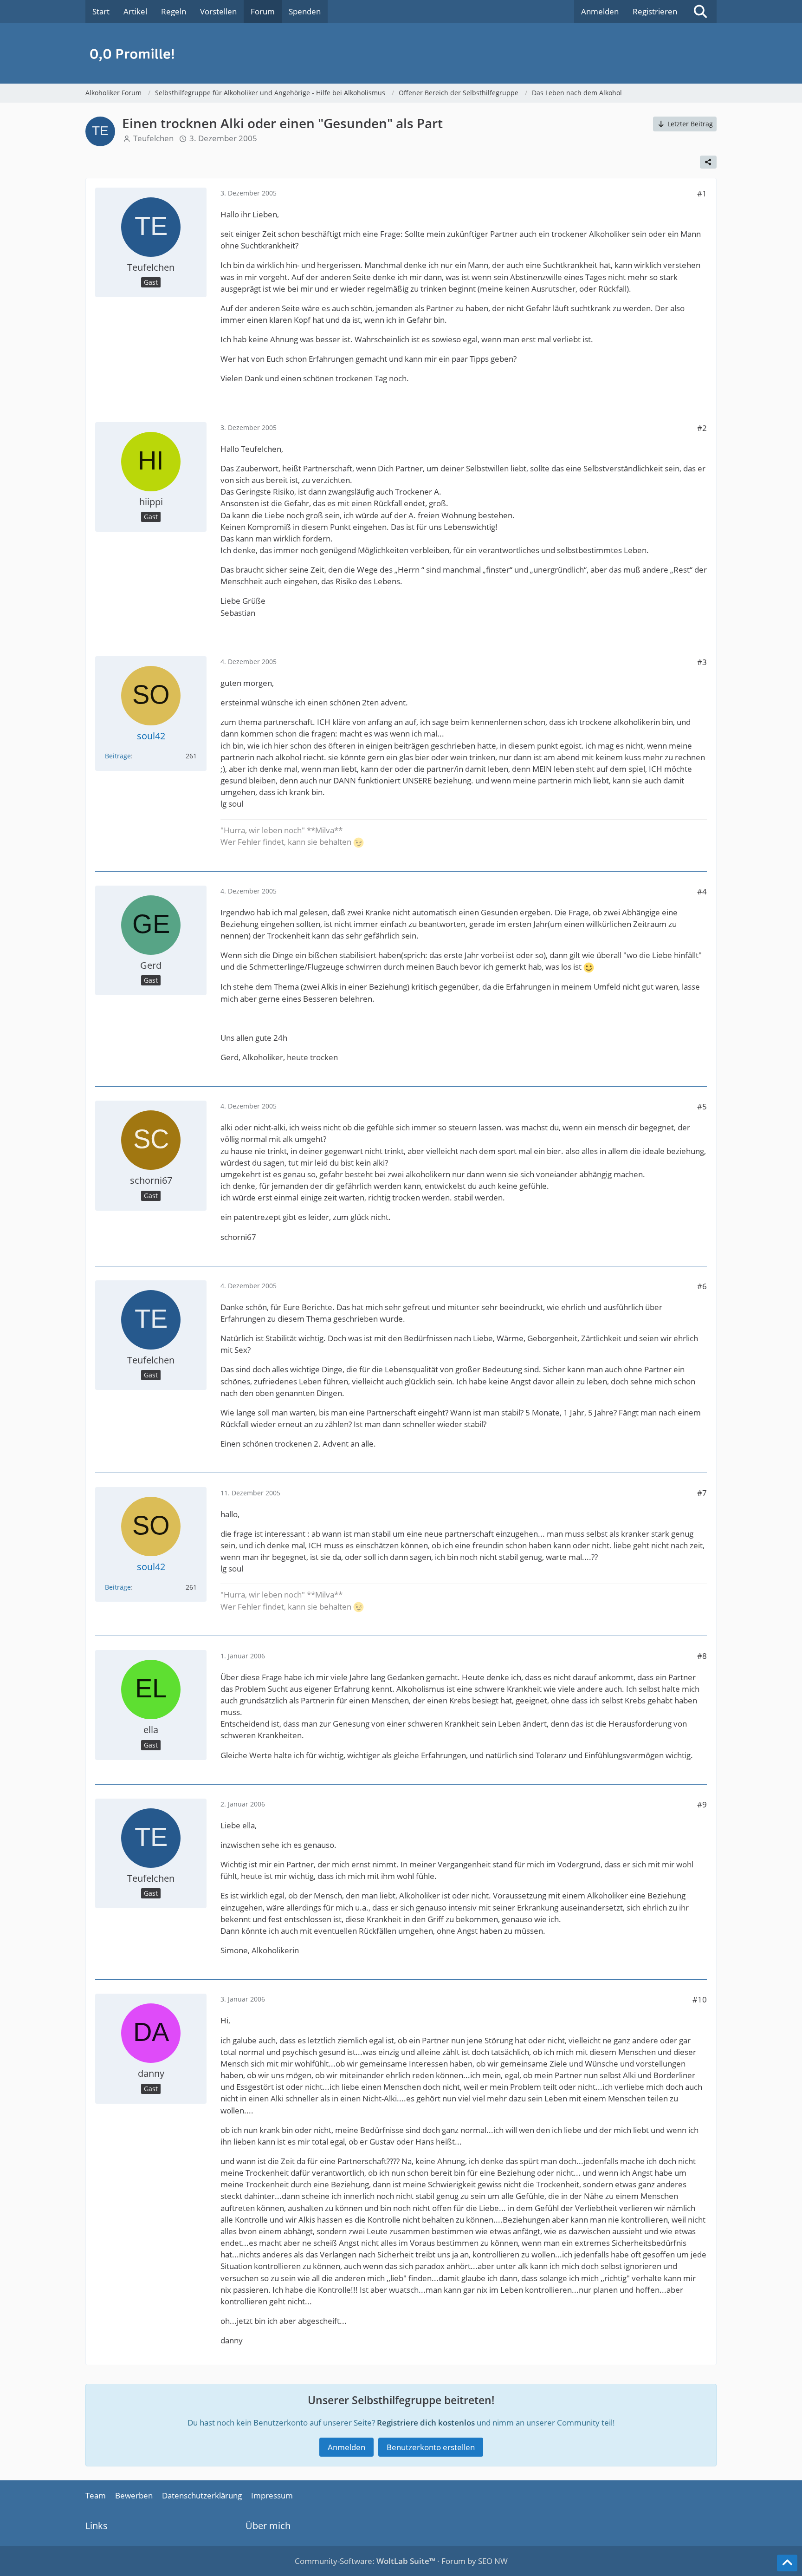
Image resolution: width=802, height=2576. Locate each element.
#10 (700, 1999)
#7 (702, 1493)
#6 (702, 1286)
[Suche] (700, 12)
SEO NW (493, 2561)
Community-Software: (365, 2561)
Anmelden (600, 11)
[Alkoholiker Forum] (401, 53)
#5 (702, 1106)
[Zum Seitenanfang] (787, 2563)
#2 (702, 428)
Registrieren (655, 11)
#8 (702, 1656)
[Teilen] (708, 162)
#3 (702, 662)
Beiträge (118, 756)
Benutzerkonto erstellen (431, 2447)
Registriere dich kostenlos (426, 2423)
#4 (702, 891)
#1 (702, 193)
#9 (702, 1804)
